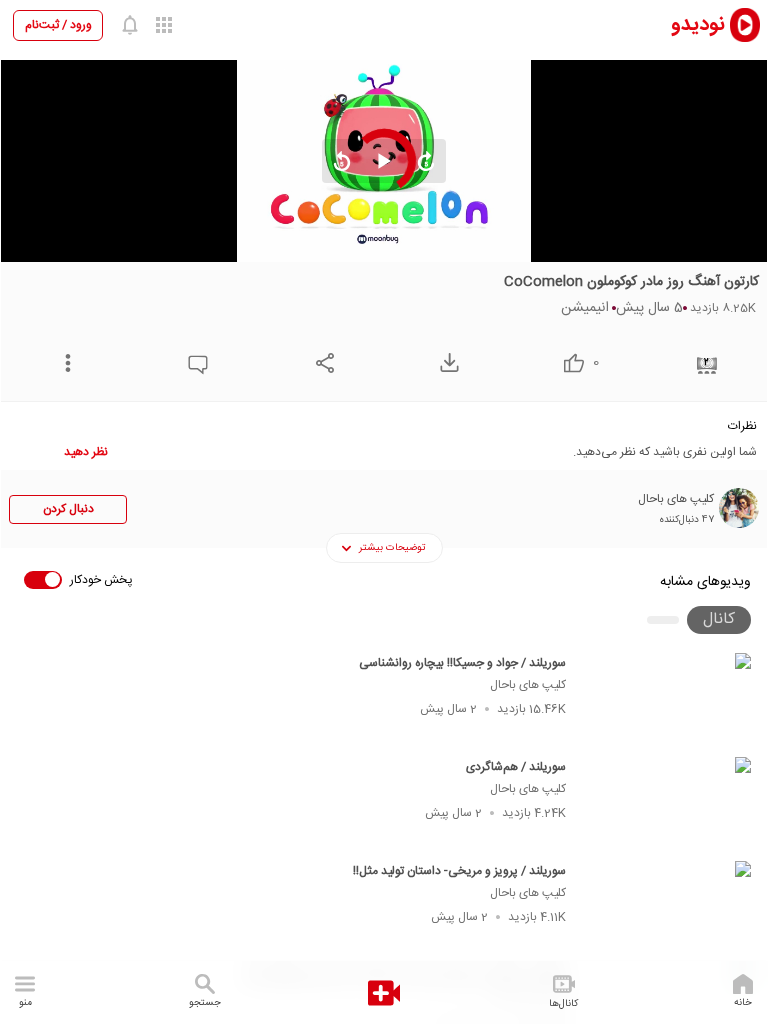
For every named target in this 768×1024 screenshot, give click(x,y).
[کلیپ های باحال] (739, 508)
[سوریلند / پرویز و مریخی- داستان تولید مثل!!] (667, 907)
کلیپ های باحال (528, 685)
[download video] (444, 362)
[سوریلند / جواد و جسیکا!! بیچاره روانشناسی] (667, 699)
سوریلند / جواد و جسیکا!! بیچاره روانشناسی (462, 663)
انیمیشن (585, 308)
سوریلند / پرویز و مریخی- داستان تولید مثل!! (459, 871)
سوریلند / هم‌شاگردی (516, 767)
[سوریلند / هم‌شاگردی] (667, 803)
